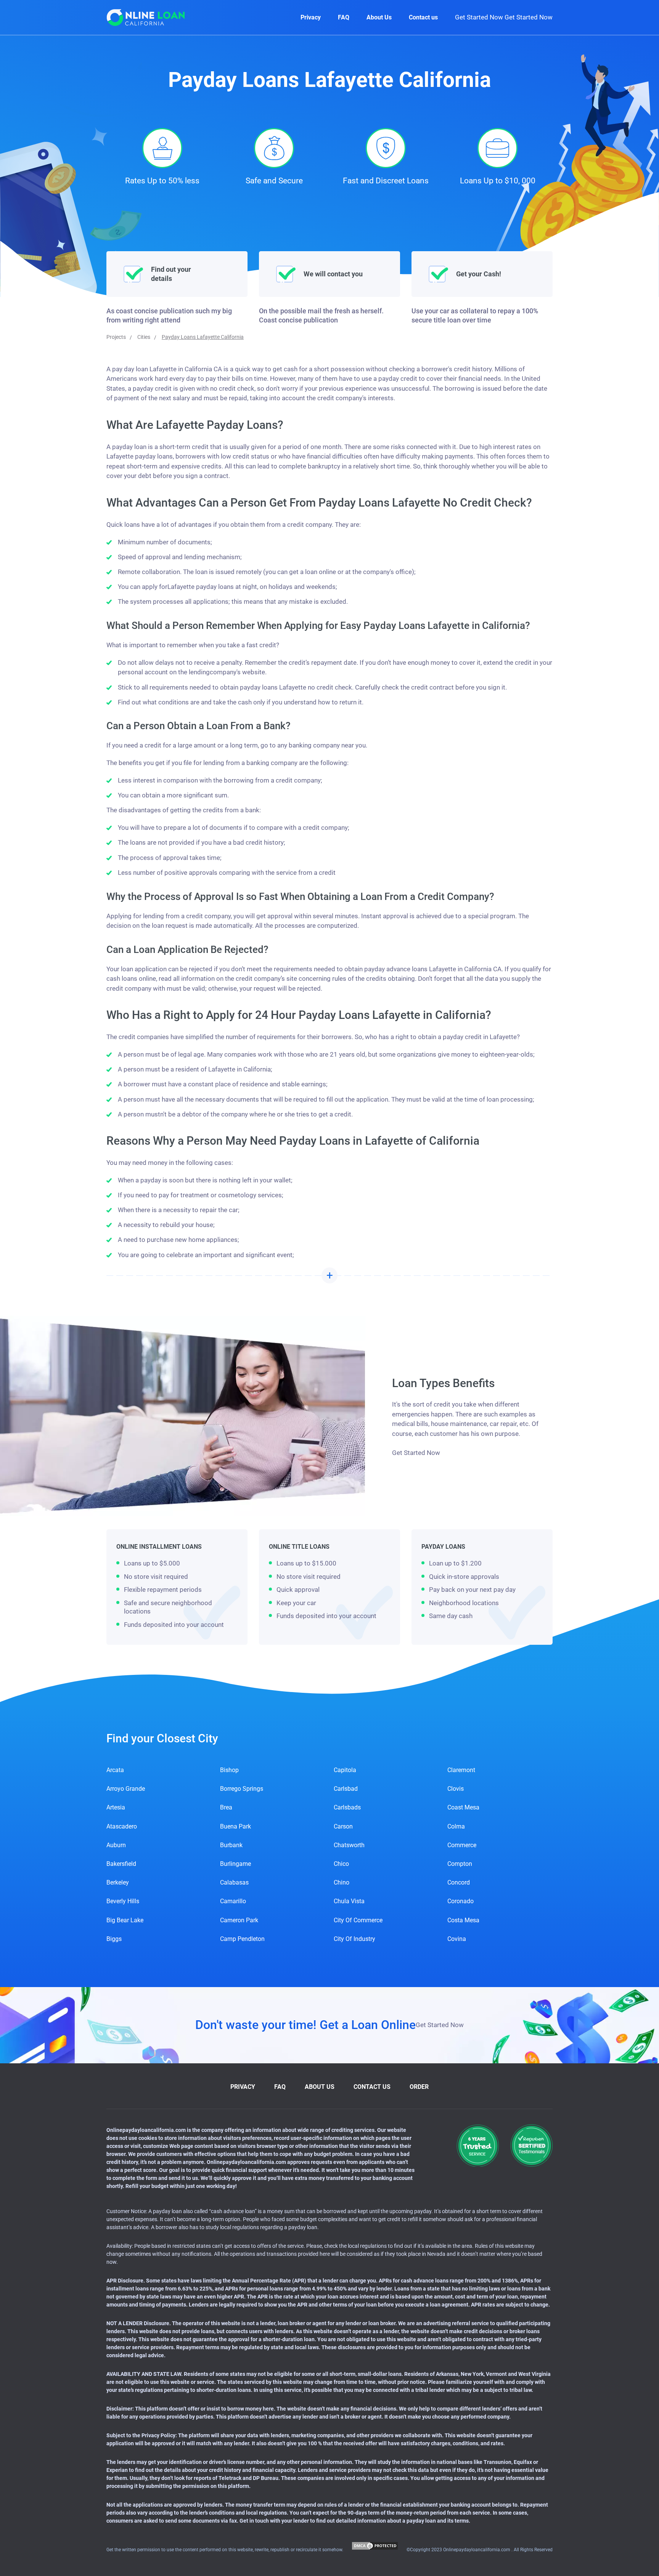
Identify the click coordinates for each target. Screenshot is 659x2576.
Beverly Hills (123, 1901)
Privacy (311, 17)
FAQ (344, 17)
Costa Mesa (463, 1920)
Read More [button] (329, 1275)
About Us (379, 17)
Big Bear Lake (125, 1920)
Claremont (461, 1770)
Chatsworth (349, 1845)
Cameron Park (239, 1920)
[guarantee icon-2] (531, 2145)
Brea (226, 1807)
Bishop (229, 1770)
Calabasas (234, 1882)
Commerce (462, 1845)
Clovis (456, 1789)
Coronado (460, 1901)
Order (419, 2087)
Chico (341, 1864)
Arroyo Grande (126, 1789)
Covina (457, 1939)
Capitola (345, 1770)
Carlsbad (346, 1789)
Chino (342, 1882)
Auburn (116, 1845)
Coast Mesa (463, 1807)
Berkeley (118, 1882)
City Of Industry (354, 1939)
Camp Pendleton (242, 1939)
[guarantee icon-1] (478, 2145)
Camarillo (233, 1901)
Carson (343, 1826)
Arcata (115, 1770)
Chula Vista (349, 1901)
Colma (456, 1826)
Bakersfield (121, 1864)
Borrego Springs (242, 1789)
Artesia (116, 1807)
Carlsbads (347, 1807)
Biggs (114, 1939)
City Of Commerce (358, 1920)
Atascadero (122, 1826)
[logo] (146, 17)
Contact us (423, 17)
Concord (459, 1882)
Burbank (231, 1845)
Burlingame (235, 1864)
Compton (460, 1864)
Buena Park (235, 1826)
